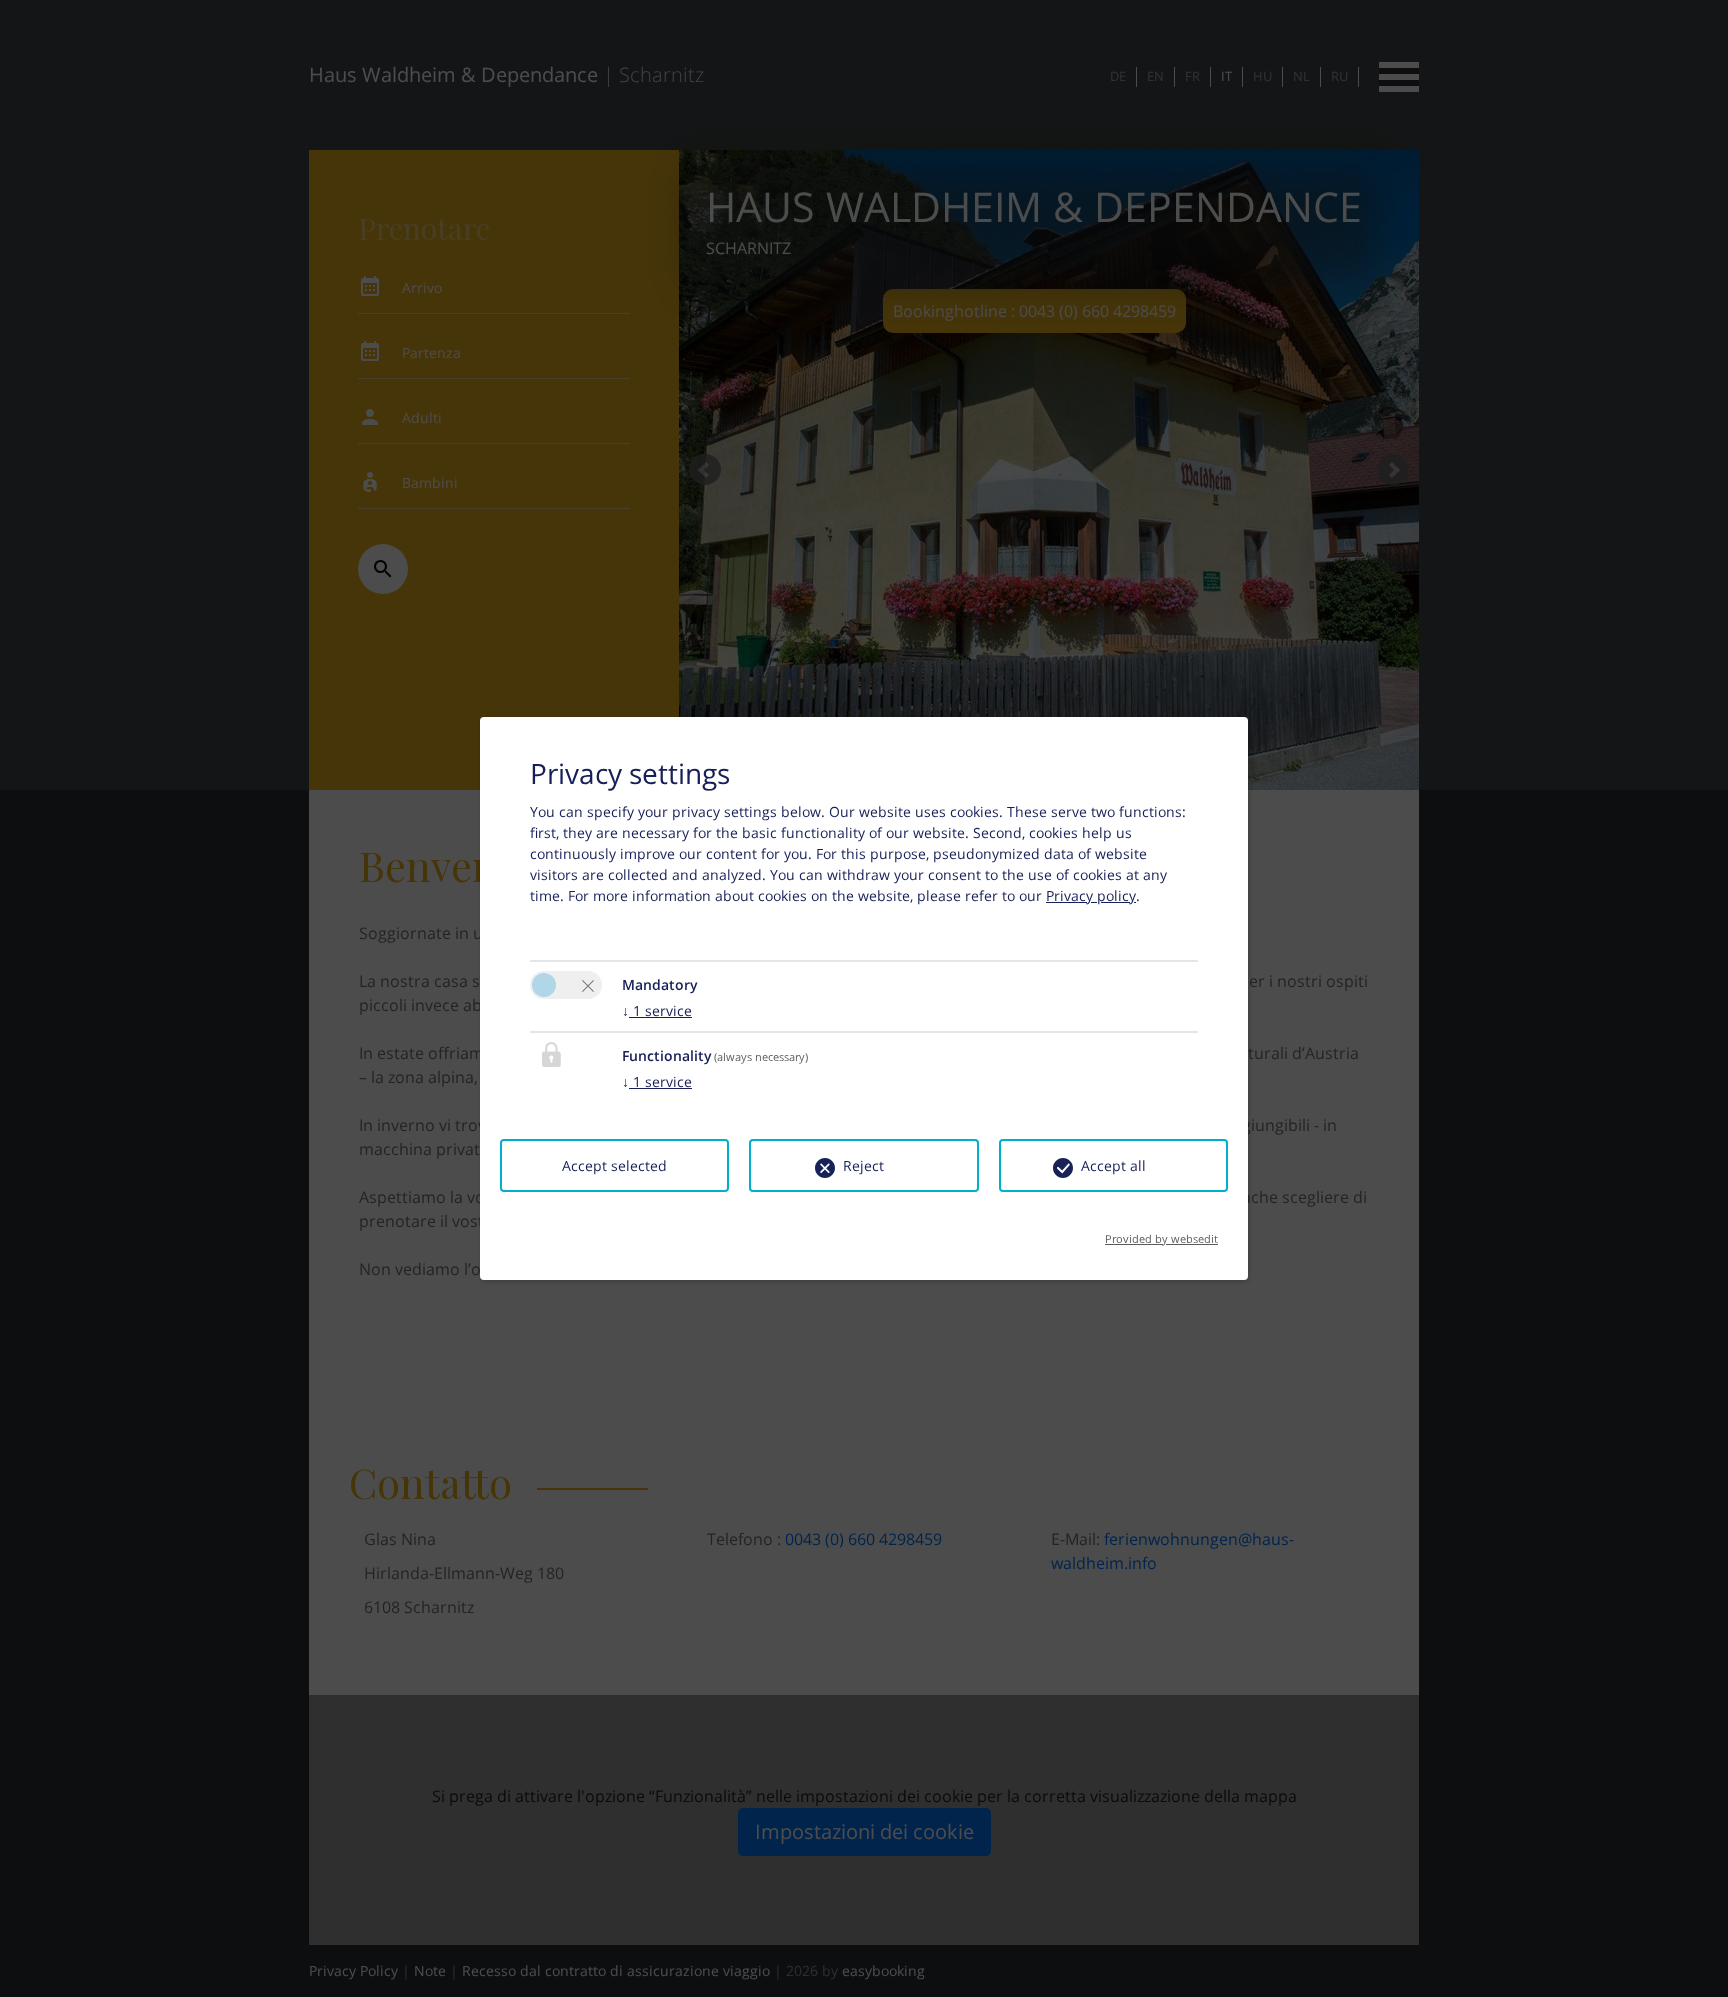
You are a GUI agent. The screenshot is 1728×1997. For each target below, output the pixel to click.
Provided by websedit (1161, 1232)
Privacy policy (1091, 895)
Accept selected (614, 1165)
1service (657, 1010)
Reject (863, 1165)
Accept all (1113, 1165)
